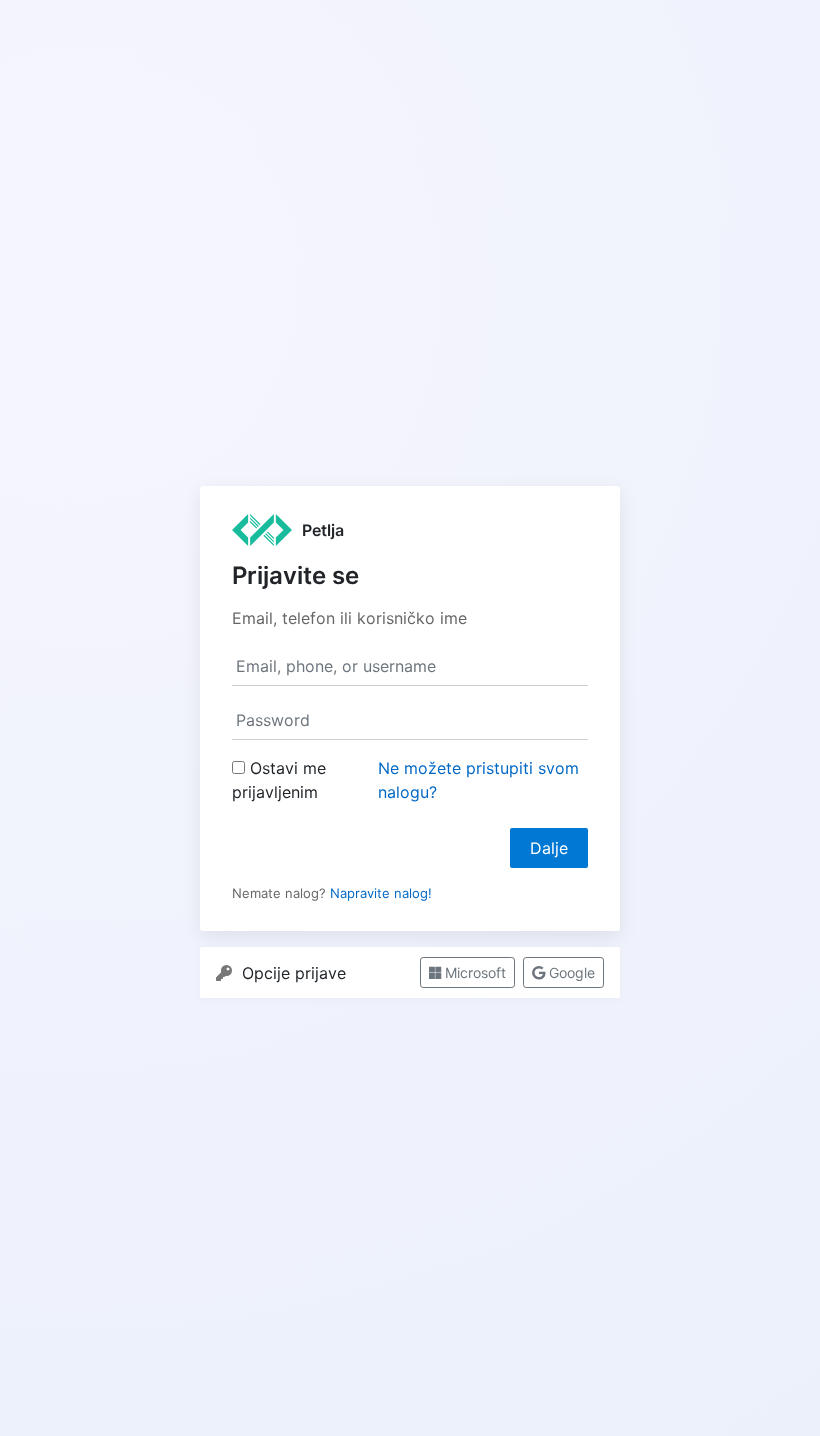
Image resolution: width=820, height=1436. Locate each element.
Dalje (549, 848)
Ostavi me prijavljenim (279, 780)
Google (570, 972)
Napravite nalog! (381, 893)
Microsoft (473, 972)
